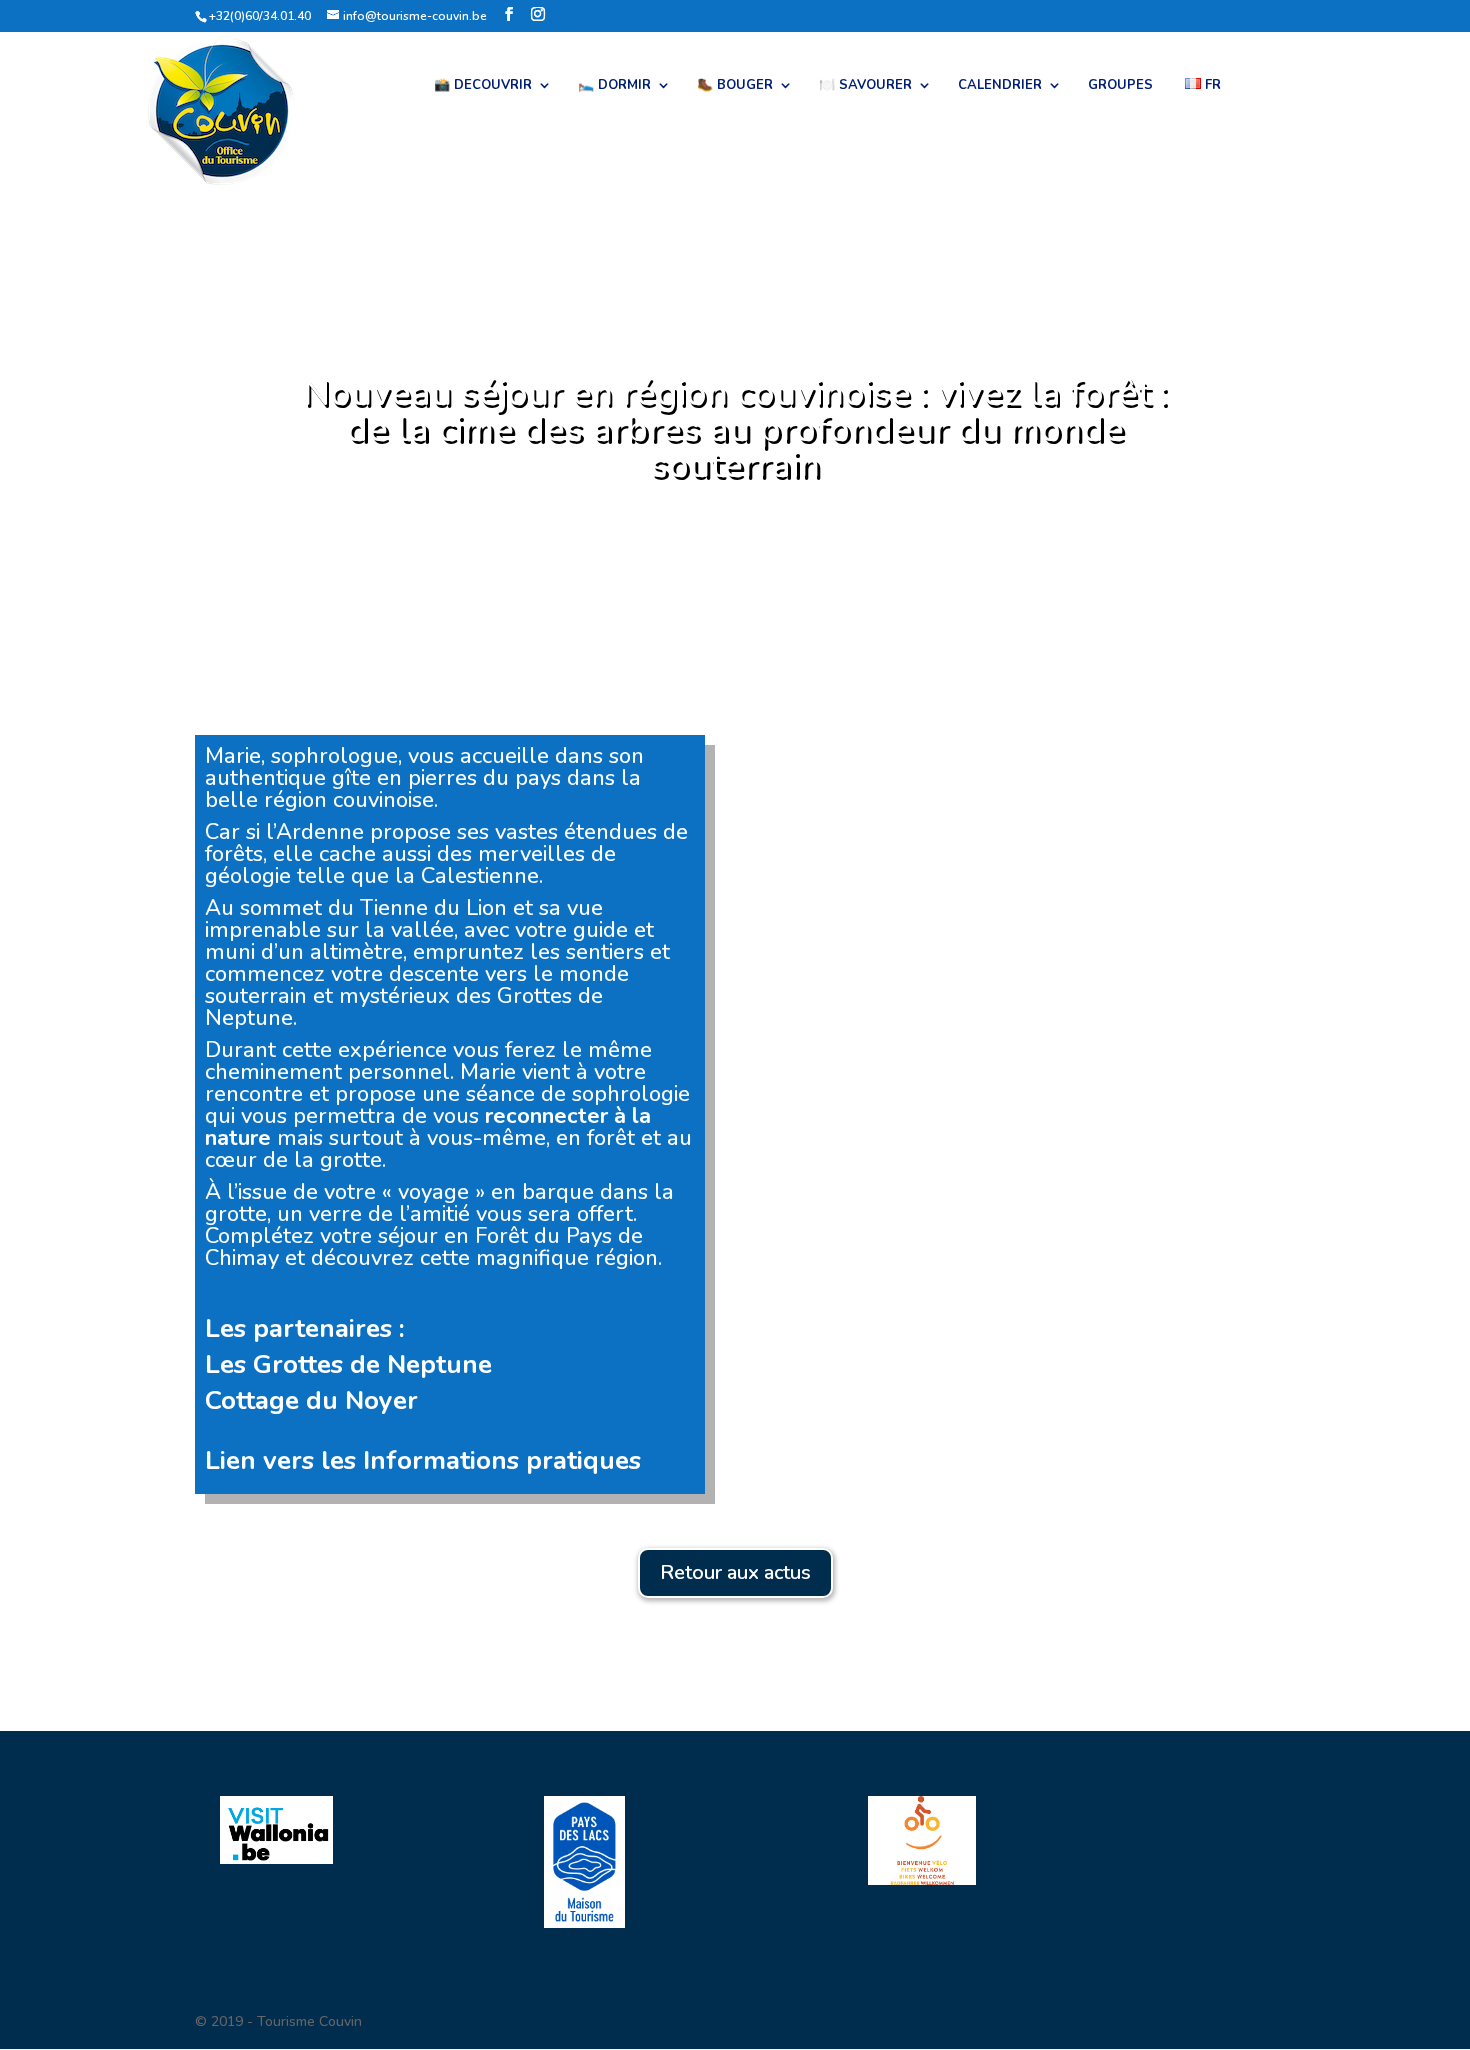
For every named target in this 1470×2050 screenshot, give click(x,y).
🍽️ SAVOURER (865, 86)
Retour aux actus (735, 1572)
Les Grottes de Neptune (348, 1364)
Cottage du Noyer (311, 1400)
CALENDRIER (1000, 86)
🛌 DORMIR (614, 86)
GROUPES (1120, 86)
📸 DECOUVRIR (483, 86)
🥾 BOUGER (735, 86)
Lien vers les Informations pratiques (423, 1460)
